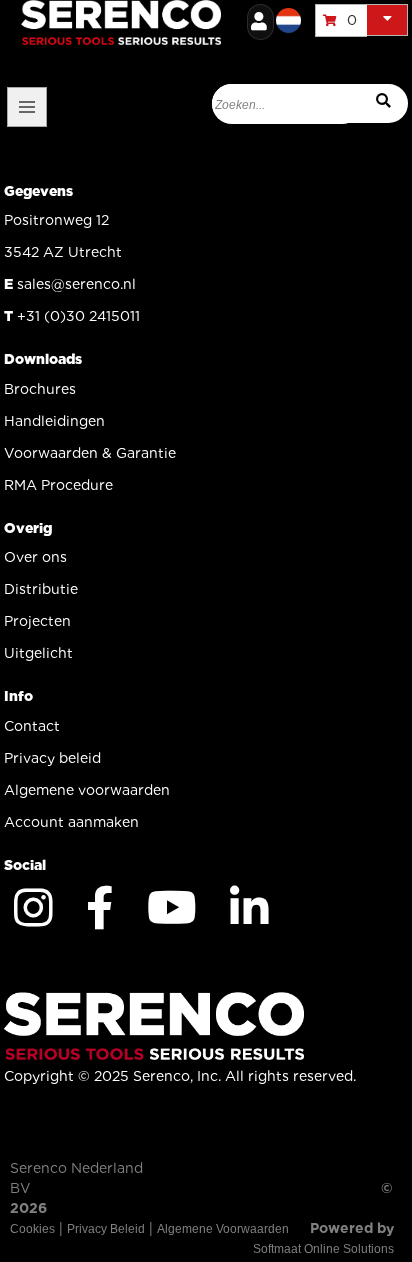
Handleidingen (54, 421)
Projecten (37, 621)
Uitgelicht (38, 653)
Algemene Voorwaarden (223, 1229)
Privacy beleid (52, 758)
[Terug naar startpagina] (213, 20)
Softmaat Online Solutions (323, 1249)
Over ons (35, 557)
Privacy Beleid (106, 1229)
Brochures (40, 389)
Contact (32, 726)
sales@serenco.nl (76, 284)
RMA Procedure (58, 485)
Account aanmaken (71, 822)
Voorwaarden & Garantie (90, 453)
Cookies (32, 1229)
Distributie (41, 589)
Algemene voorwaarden (87, 790)
